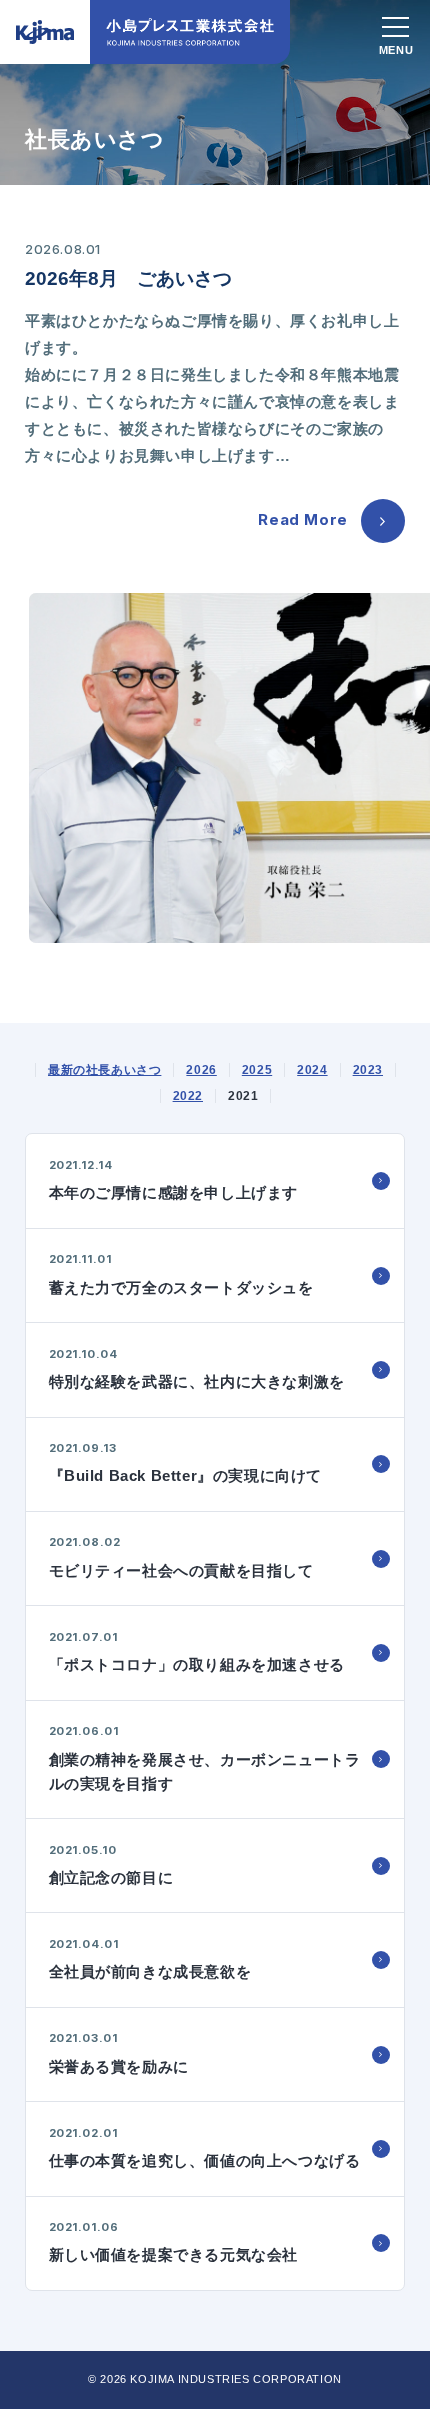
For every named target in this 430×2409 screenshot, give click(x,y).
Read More (302, 519)
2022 (188, 1096)
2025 (257, 1070)
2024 (312, 1070)
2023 (368, 1070)
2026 (201, 1070)
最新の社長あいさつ (104, 1070)
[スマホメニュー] (396, 29)
